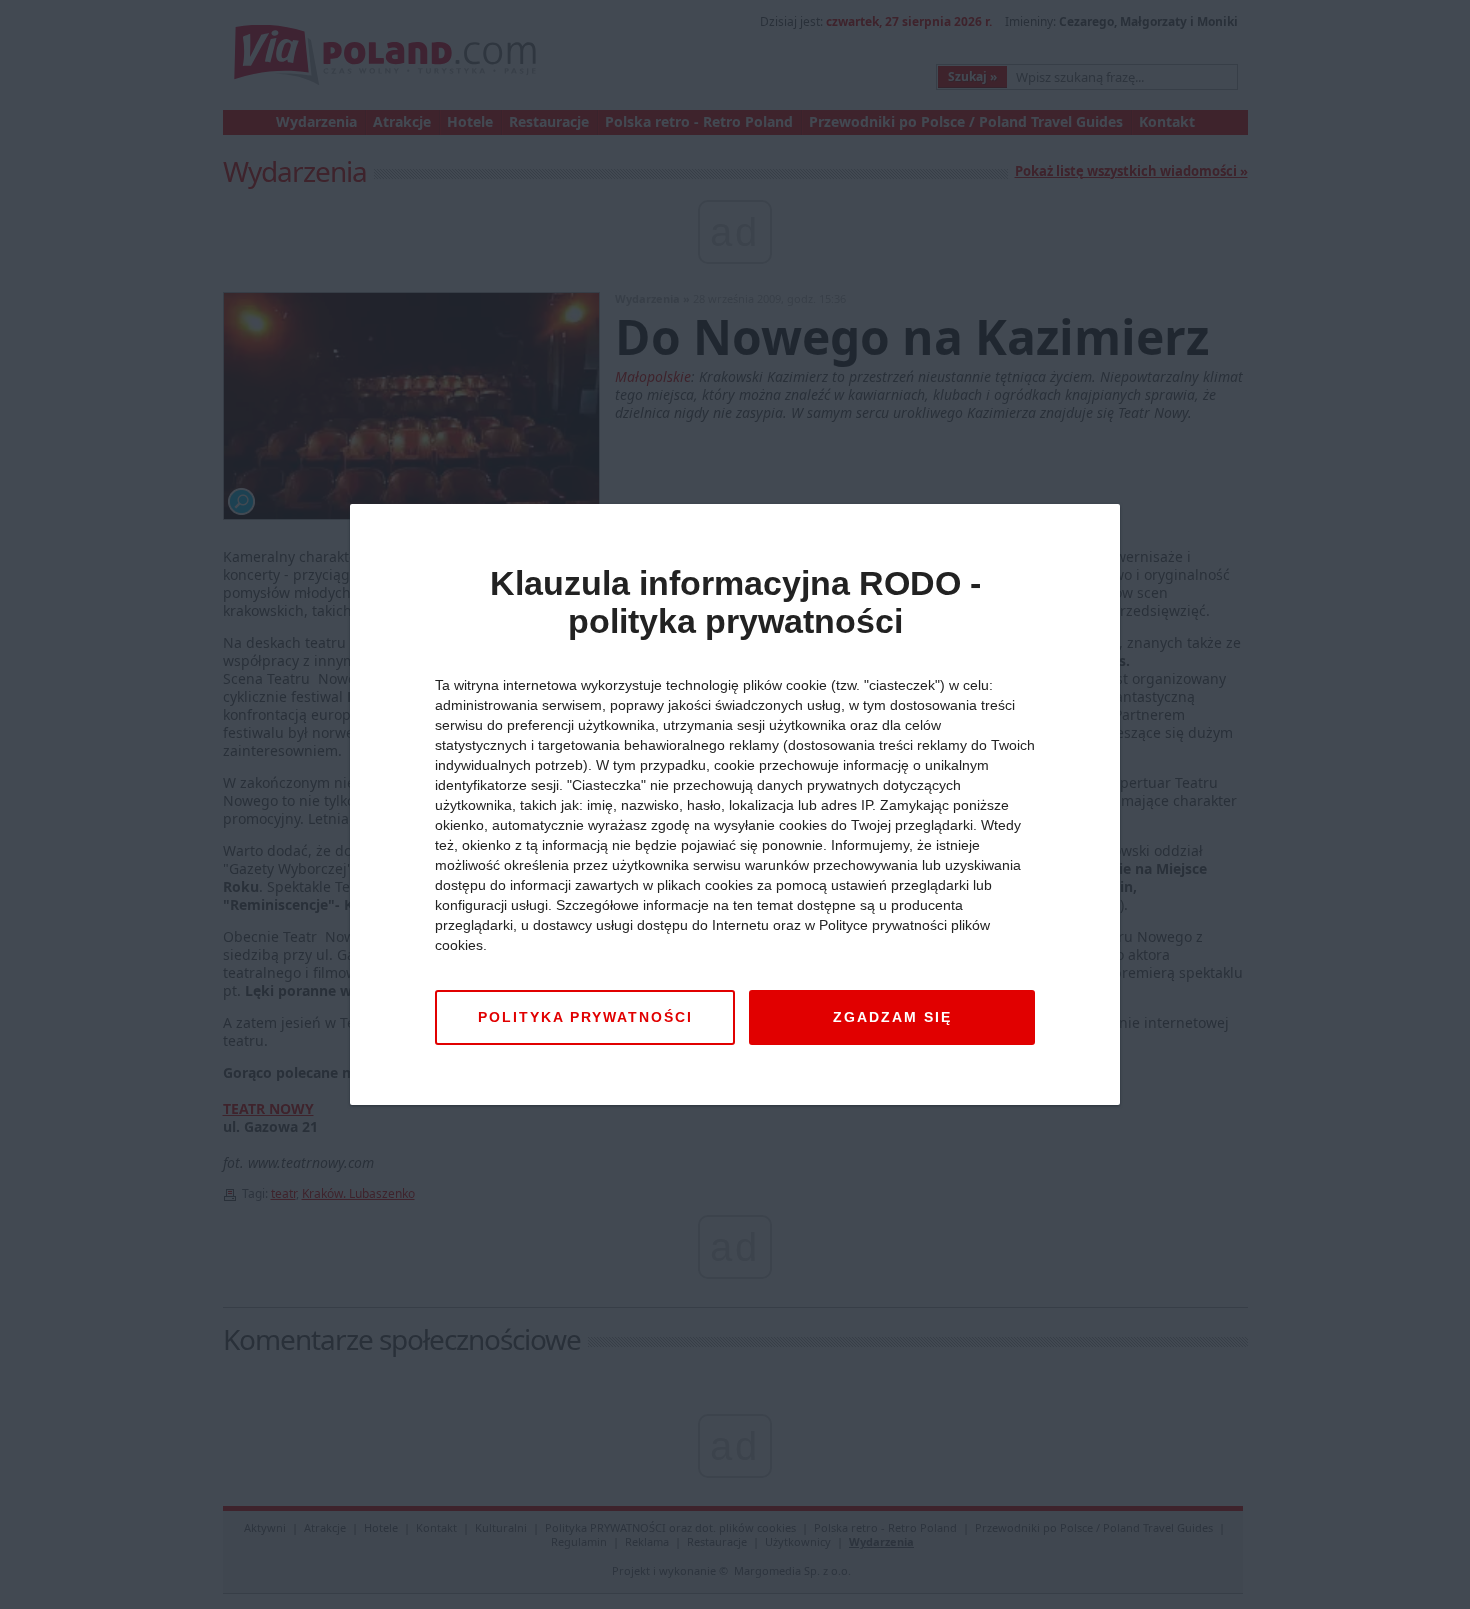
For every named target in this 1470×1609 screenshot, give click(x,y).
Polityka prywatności (585, 1017)
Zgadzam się (892, 1017)
